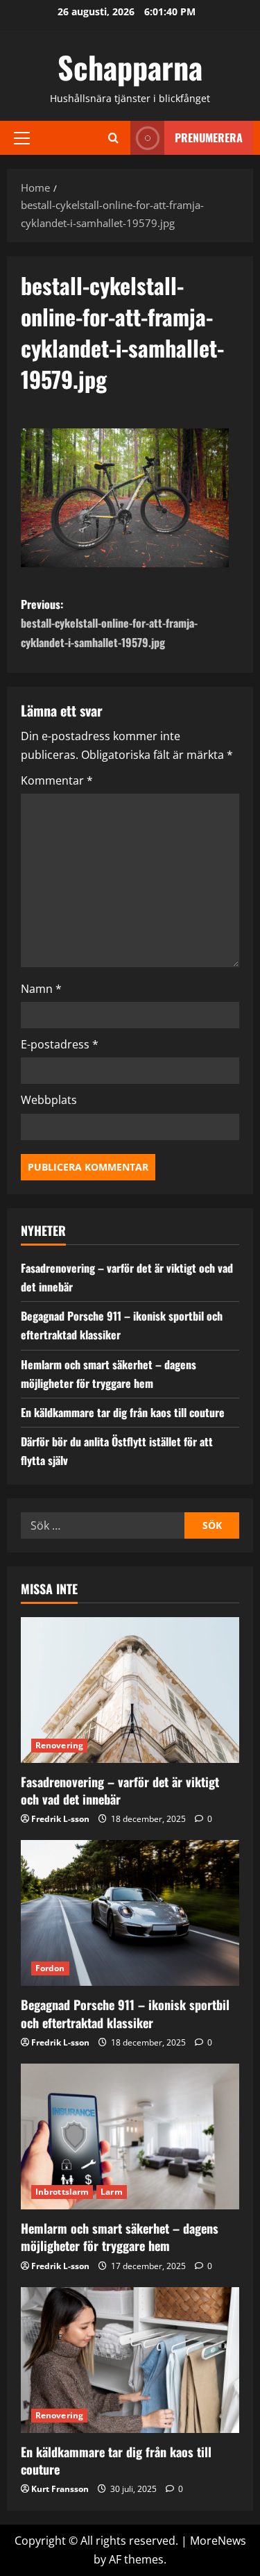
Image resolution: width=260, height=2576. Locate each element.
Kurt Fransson (60, 2489)
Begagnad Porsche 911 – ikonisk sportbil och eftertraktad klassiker (125, 2013)
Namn (41, 989)
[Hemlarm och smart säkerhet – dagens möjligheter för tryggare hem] (130, 2136)
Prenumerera (209, 137)
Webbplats (49, 1100)
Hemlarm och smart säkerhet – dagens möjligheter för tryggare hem (120, 2237)
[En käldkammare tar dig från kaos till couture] (130, 2360)
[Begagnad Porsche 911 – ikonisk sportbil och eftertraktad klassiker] (130, 1913)
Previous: (109, 623)
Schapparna (130, 67)
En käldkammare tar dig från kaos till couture (123, 1412)
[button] (22, 137)
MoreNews (218, 2541)
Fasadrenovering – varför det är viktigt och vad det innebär (120, 1790)
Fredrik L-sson (60, 1819)
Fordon (50, 1968)
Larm (111, 2192)
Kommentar (57, 780)
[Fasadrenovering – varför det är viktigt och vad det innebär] (130, 1690)
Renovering (59, 1745)
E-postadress (60, 1044)
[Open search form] (113, 138)
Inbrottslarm (62, 2192)
